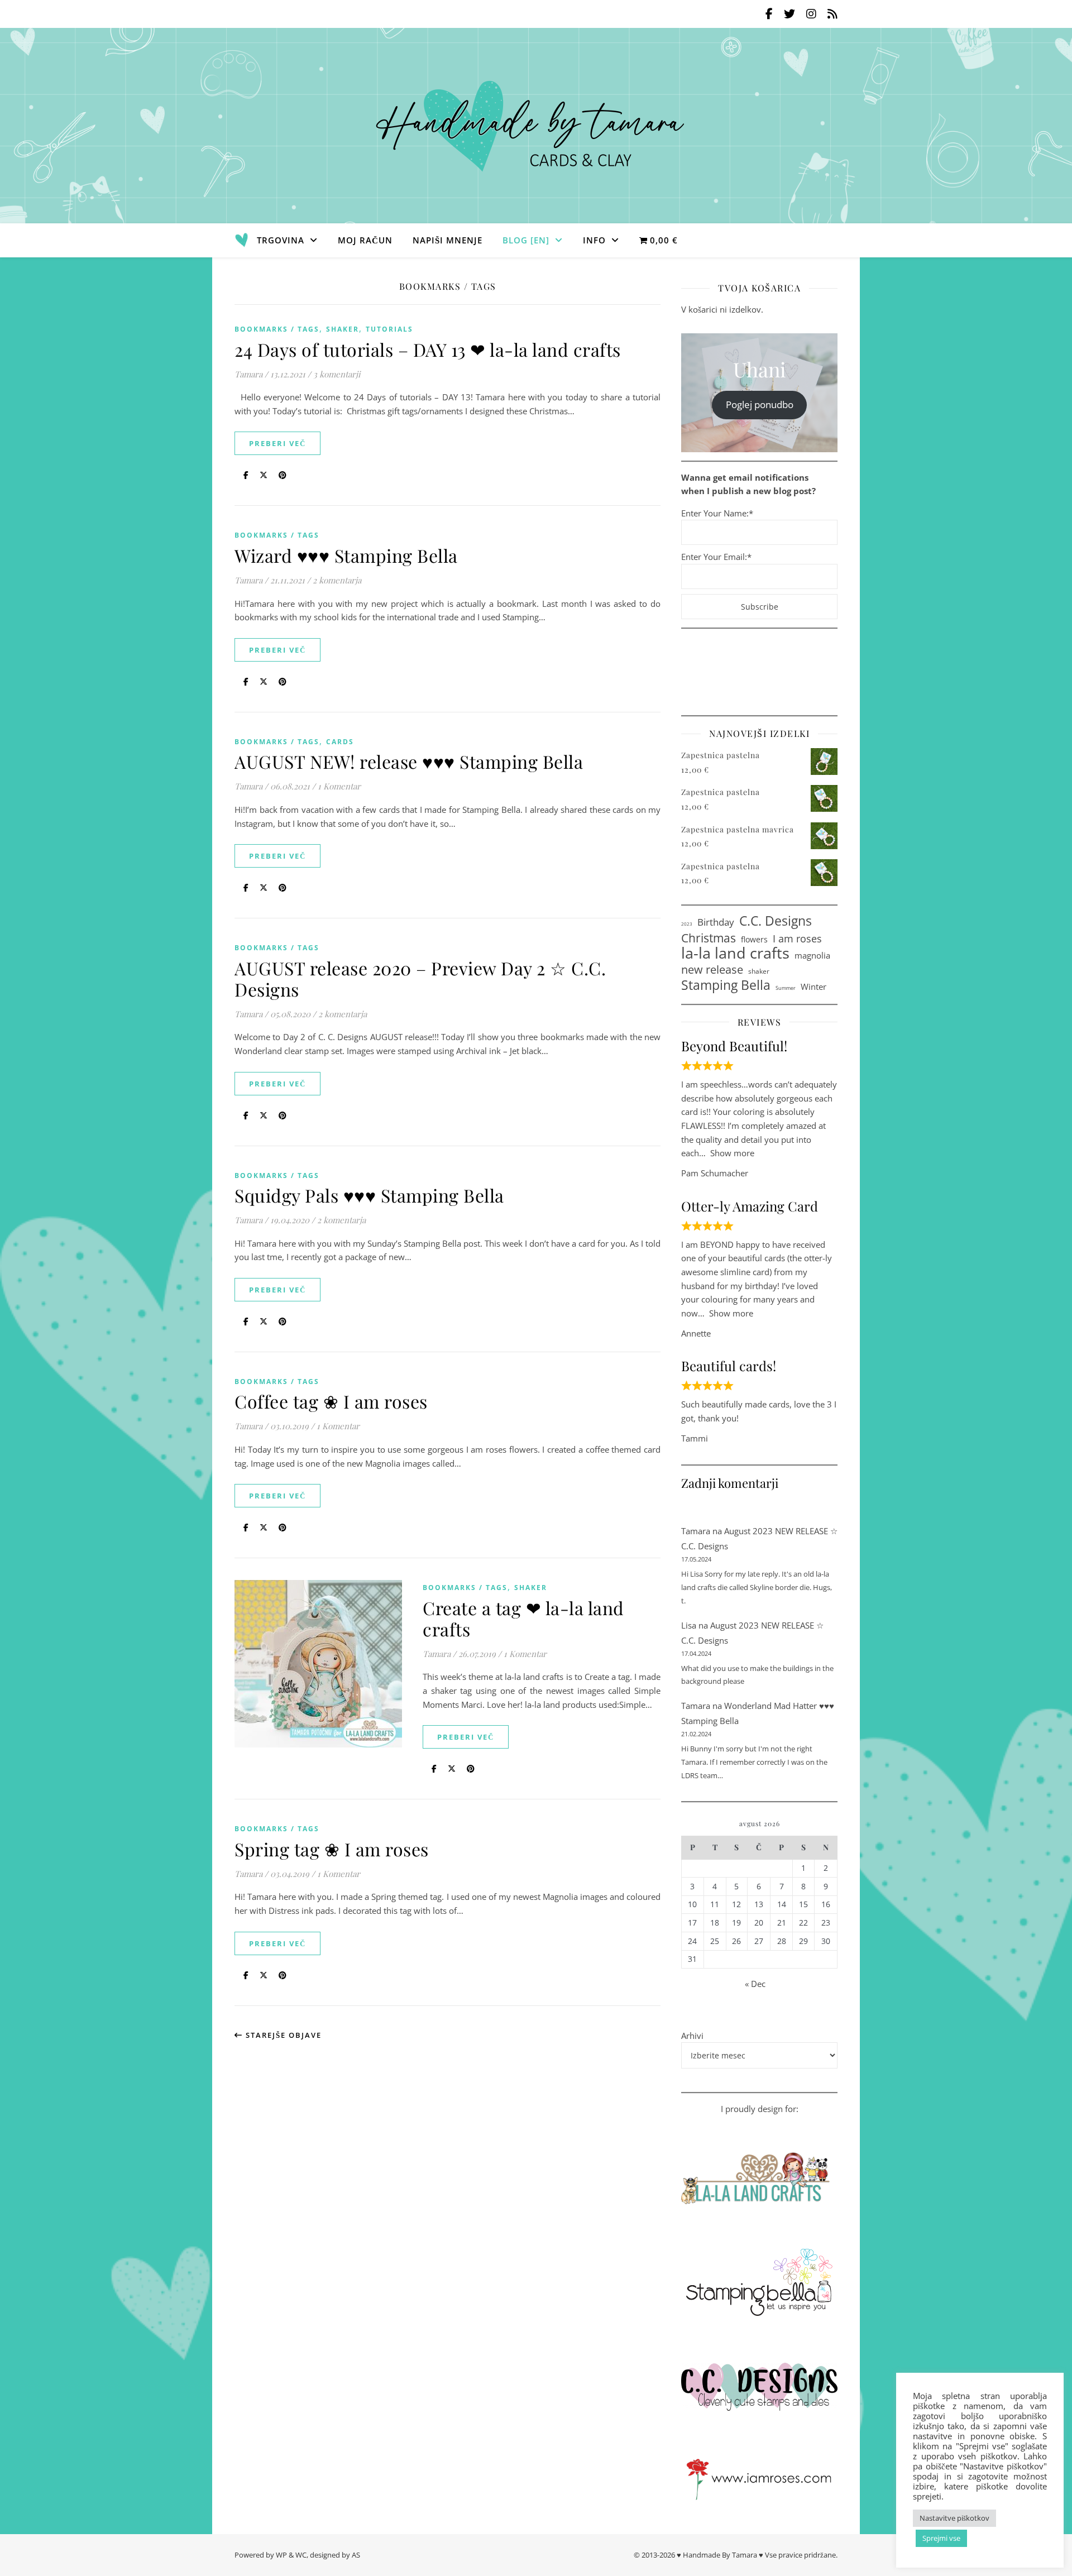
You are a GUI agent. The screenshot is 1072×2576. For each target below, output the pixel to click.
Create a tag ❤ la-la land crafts (523, 1618)
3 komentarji (337, 374)
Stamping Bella (726, 985)
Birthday (716, 922)
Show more (732, 1153)
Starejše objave (282, 2035)
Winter (813, 987)
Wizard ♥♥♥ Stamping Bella (346, 555)
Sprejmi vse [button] (941, 2538)
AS (356, 2555)
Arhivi (692, 2036)
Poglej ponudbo (760, 404)
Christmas (709, 938)
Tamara (248, 374)
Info (594, 240)
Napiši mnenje (448, 240)
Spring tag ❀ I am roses (332, 1849)
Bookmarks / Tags (277, 329)
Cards (340, 742)
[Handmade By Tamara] (536, 126)
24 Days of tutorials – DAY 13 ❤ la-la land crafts (428, 349)
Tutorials (389, 329)
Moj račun (365, 240)
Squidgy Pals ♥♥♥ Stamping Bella (369, 1195)
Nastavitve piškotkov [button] (954, 2518)
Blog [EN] (526, 240)
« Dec (755, 1984)
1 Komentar (339, 786)
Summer (786, 988)
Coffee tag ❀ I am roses (331, 1401)
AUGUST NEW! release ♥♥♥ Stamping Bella (409, 761)
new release (712, 969)
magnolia (812, 955)
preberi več (277, 443)
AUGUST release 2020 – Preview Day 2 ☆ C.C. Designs (420, 978)
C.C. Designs (776, 921)
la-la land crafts (735, 953)
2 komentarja (337, 580)
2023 (687, 924)
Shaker (343, 329)
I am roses (797, 939)
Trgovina (281, 240)
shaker (759, 971)
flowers (754, 939)
